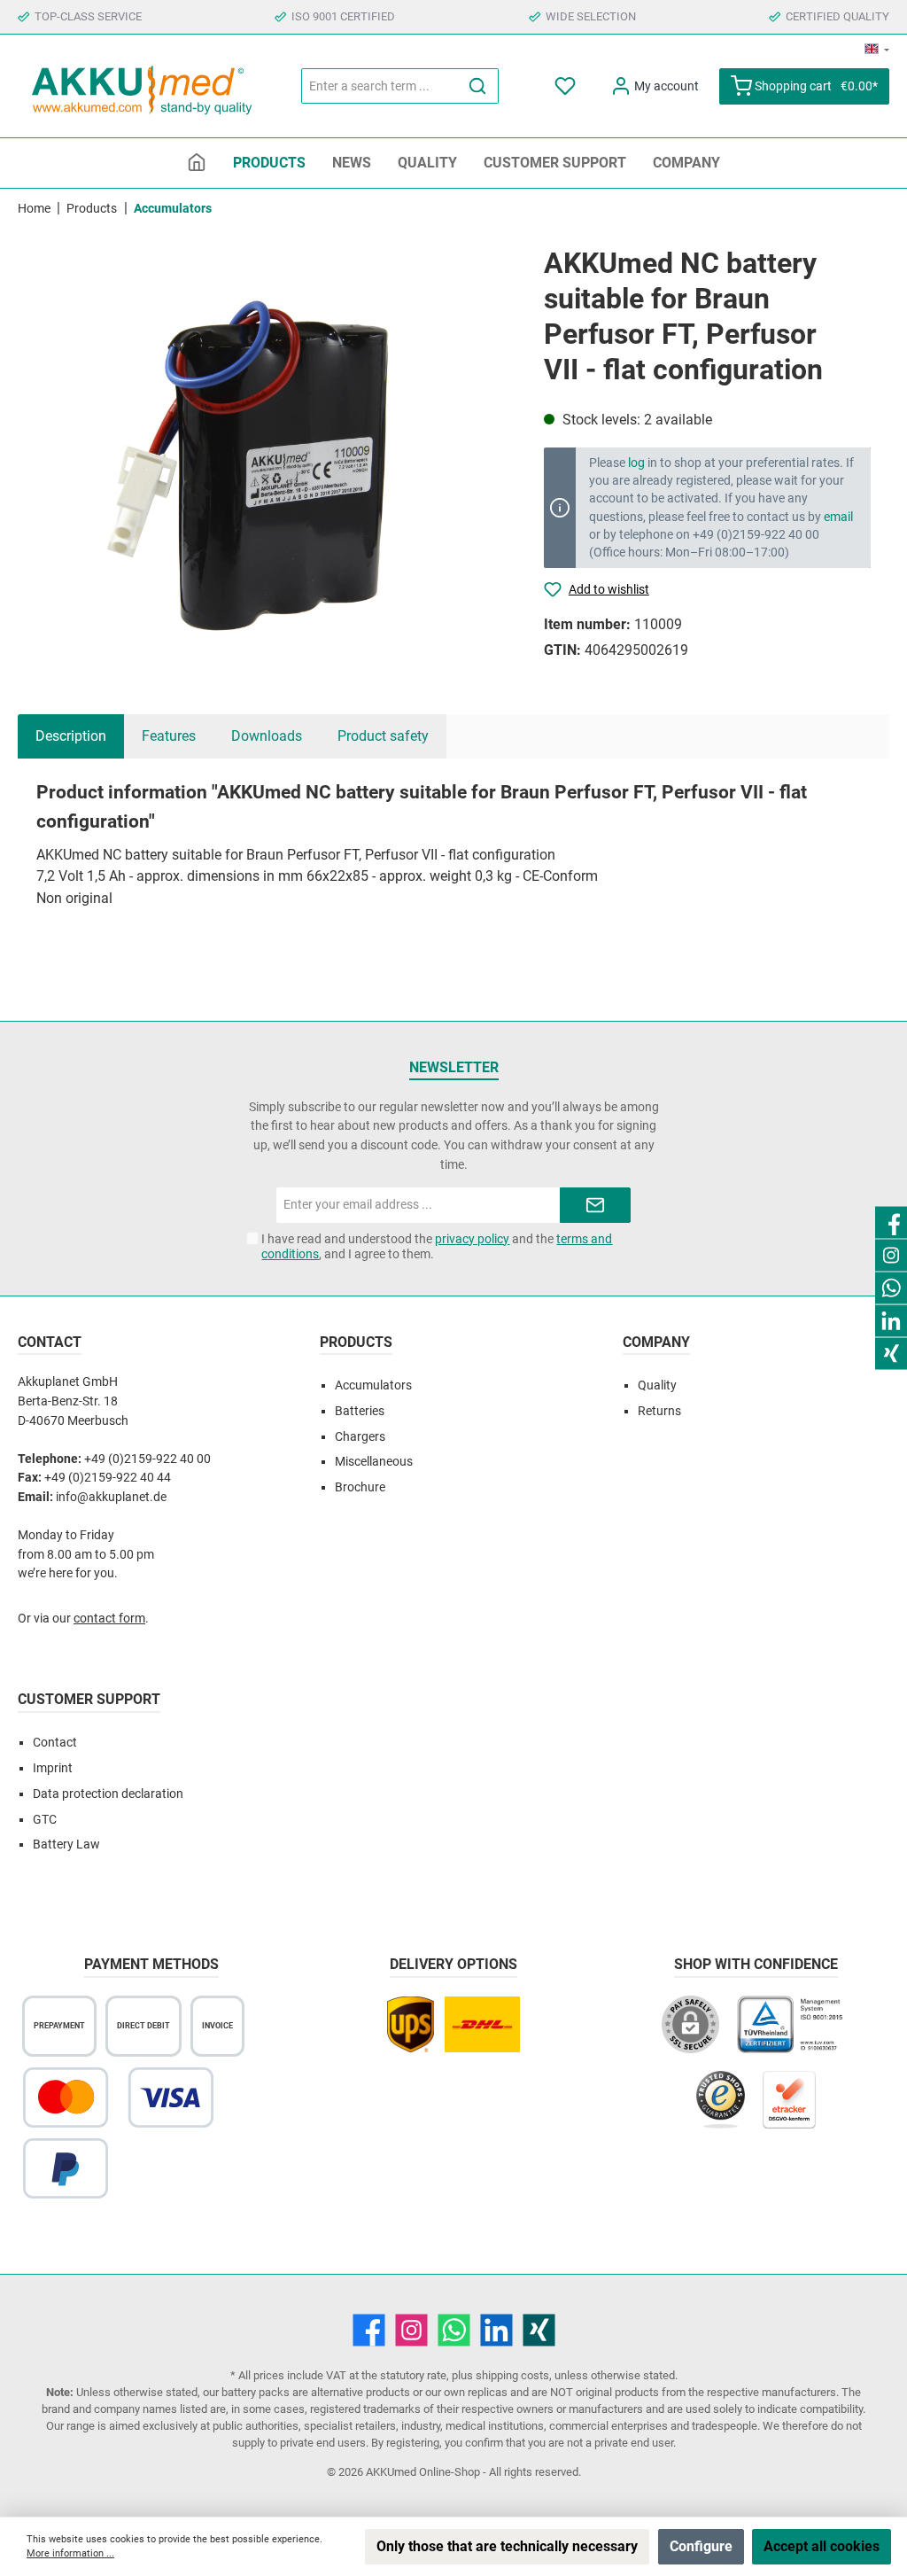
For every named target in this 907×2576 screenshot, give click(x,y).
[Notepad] (566, 86)
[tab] (71, 736)
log (636, 463)
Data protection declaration (108, 1794)
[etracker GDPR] (789, 2109)
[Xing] (539, 2330)
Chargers (360, 1437)
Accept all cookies (822, 2546)
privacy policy (472, 1239)
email (838, 517)
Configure (701, 2546)
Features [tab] (169, 736)
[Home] (197, 163)
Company (656, 1342)
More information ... (70, 2553)
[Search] (478, 86)
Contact (55, 1743)
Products (356, 1342)
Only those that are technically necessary (507, 2546)
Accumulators (373, 1385)
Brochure (360, 1487)
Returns (659, 1411)
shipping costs (512, 2375)
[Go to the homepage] (142, 86)
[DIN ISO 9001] (794, 2033)
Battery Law (66, 1844)
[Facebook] (369, 2330)
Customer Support (89, 1699)
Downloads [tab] (267, 736)
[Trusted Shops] (721, 2109)
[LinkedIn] (496, 2330)
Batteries (360, 1411)
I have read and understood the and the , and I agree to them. (437, 1246)
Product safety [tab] (383, 736)
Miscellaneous (374, 1462)
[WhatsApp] (454, 2330)
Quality (657, 1385)
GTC (45, 1820)
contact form (109, 1619)
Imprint (53, 1768)
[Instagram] (411, 2330)
